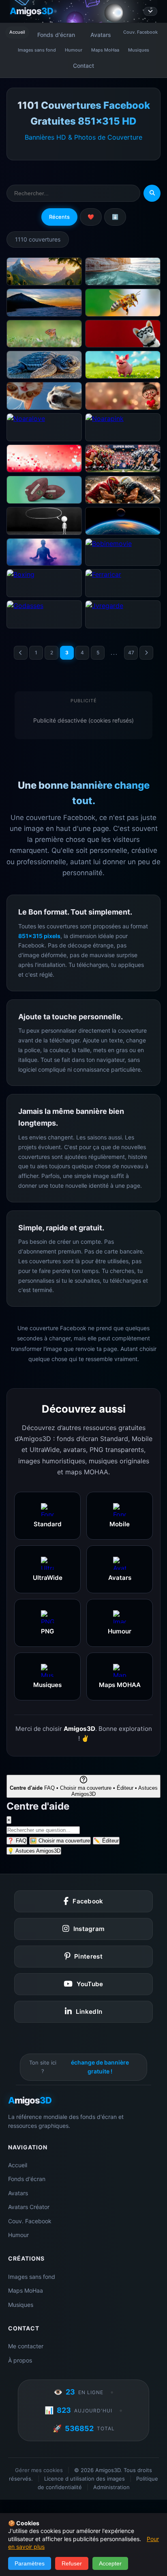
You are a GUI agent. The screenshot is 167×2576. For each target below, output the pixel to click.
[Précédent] (21, 653)
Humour (74, 50)
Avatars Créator (29, 2207)
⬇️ (115, 217)
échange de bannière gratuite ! (100, 2067)
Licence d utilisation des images (85, 2479)
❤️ (91, 217)
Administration (111, 2487)
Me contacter (26, 2346)
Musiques (139, 50)
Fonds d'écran (56, 35)
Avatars (101, 35)
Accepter (110, 2563)
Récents (59, 217)
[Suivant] (146, 653)
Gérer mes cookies (39, 2470)
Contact (83, 66)
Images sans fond (37, 50)
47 (131, 653)
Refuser (72, 2563)
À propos (20, 2360)
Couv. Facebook (140, 32)
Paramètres (30, 2563)
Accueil (17, 32)
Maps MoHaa (105, 50)
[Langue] (150, 11)
